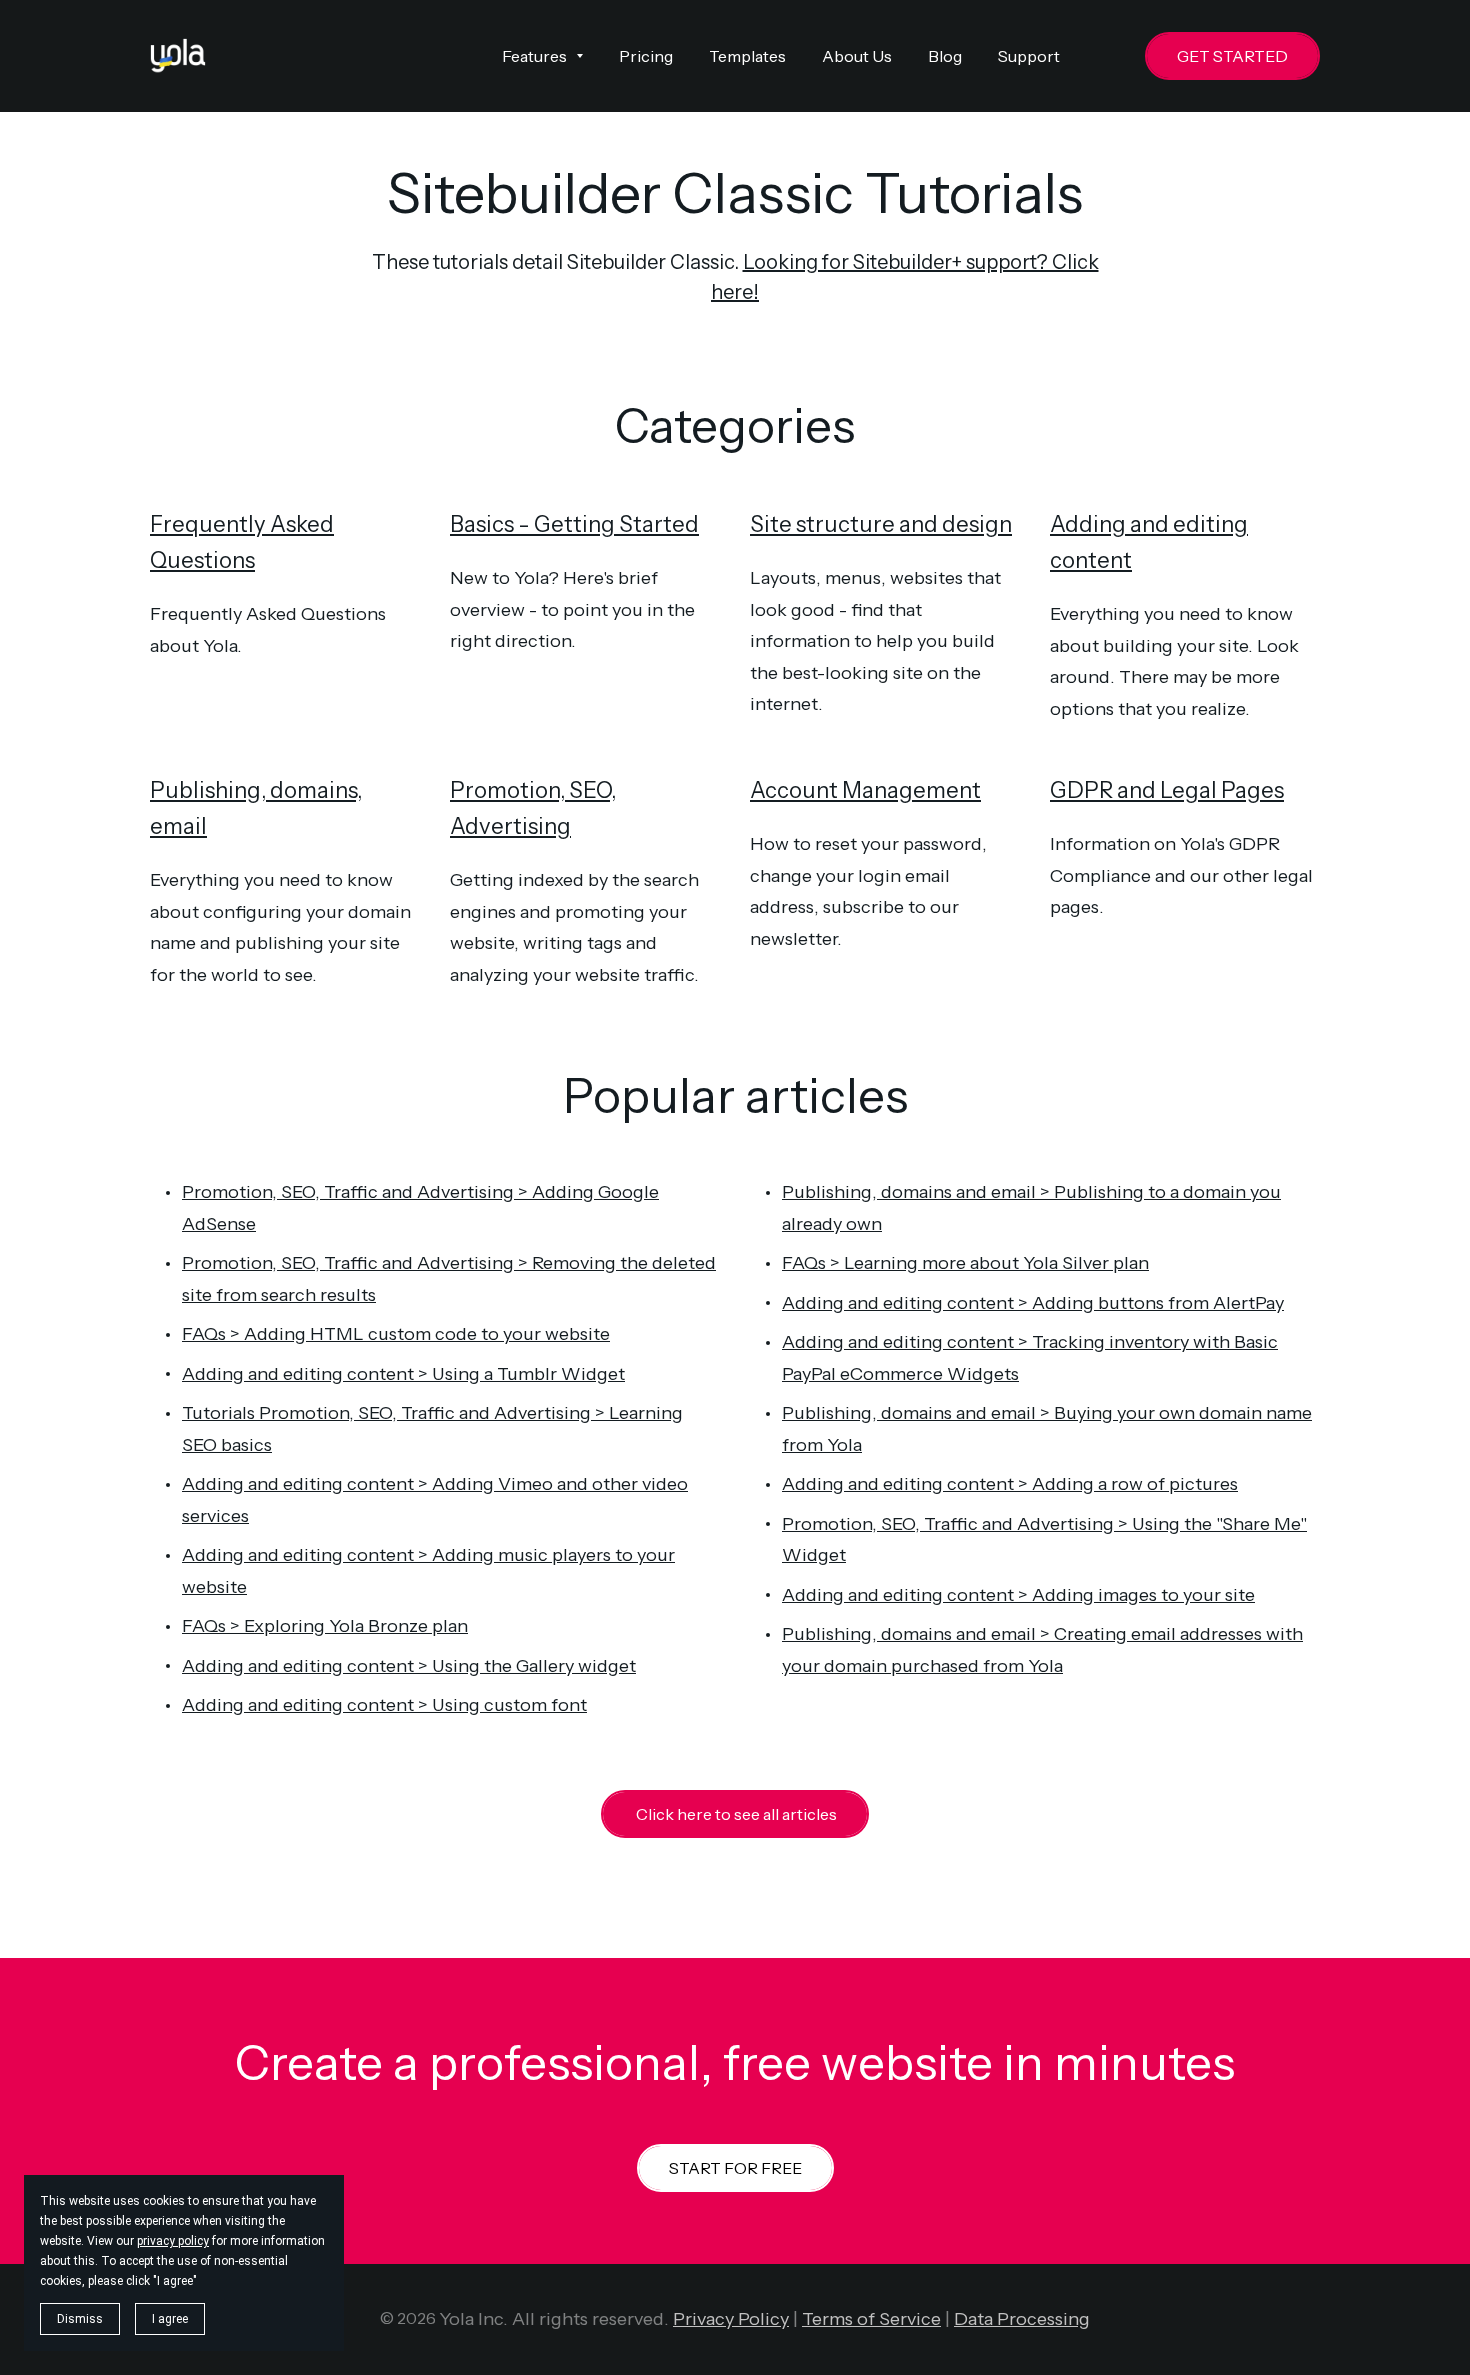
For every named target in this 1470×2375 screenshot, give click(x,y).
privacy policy (173, 2241)
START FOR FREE (735, 2168)
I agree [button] (170, 2319)
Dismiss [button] (80, 2319)
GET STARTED (1232, 56)
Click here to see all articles (735, 1814)
